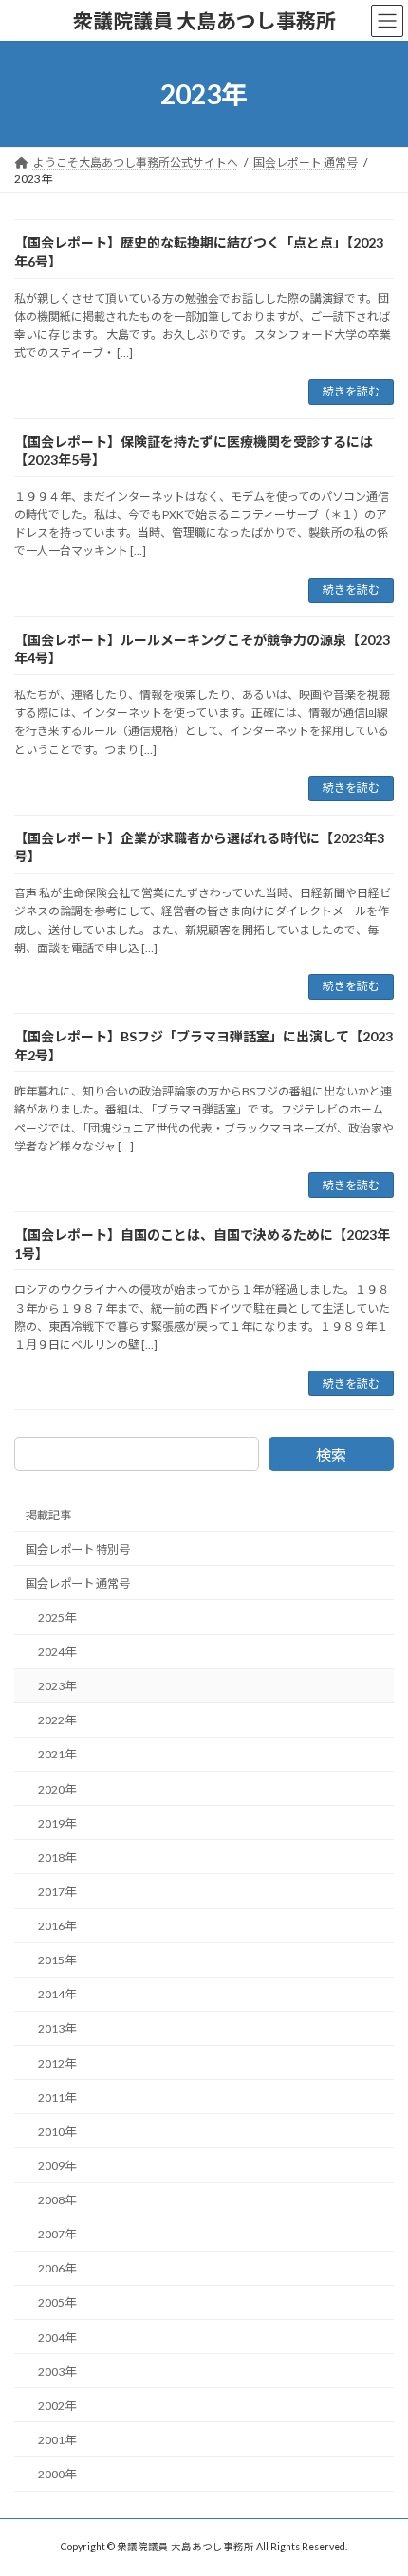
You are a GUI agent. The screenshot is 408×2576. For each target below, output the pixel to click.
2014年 (57, 1994)
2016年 (57, 1926)
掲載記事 (48, 1515)
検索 (331, 1454)
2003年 (57, 2372)
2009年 (57, 2166)
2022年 (57, 1720)
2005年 (57, 2303)
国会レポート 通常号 (78, 1583)
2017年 (57, 1892)
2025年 (57, 1618)
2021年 (57, 1755)
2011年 (57, 2098)
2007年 (57, 2234)
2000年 (57, 2474)
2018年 (57, 1858)
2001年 (57, 2440)
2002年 (57, 2406)
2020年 (57, 1789)
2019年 (57, 1823)
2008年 (57, 2200)
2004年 (57, 2337)
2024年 (57, 1652)
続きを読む (351, 391)
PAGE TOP (379, 2479)
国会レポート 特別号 (78, 1549)
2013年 (57, 2029)
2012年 (57, 2063)
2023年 (57, 1686)
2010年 (57, 2132)
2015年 (57, 1960)
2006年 (57, 2268)
